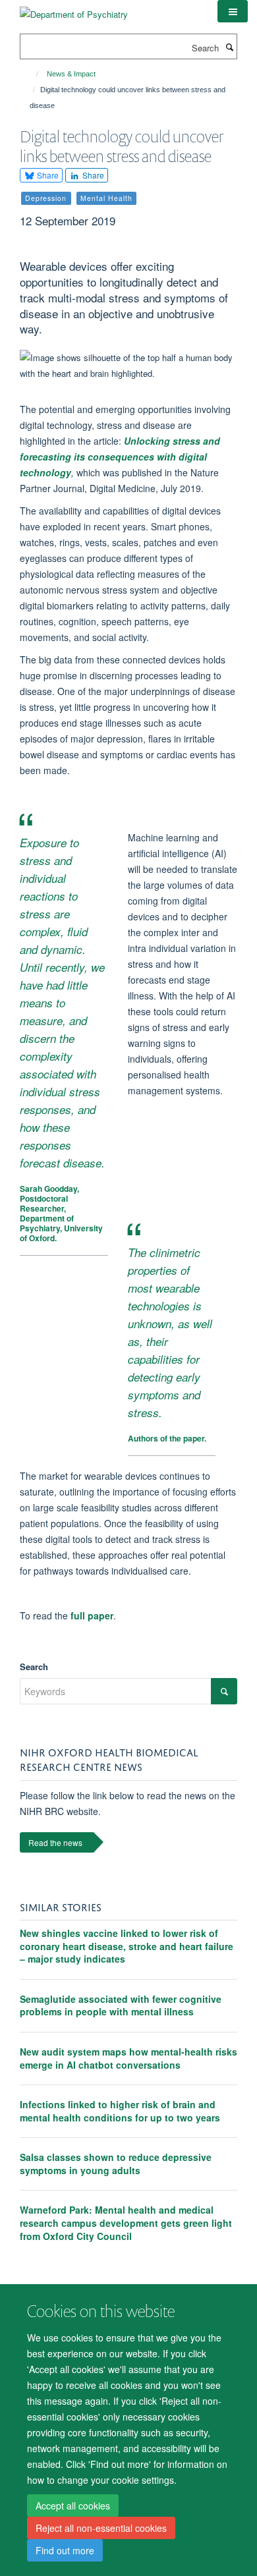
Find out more (65, 2550)
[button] (233, 11)
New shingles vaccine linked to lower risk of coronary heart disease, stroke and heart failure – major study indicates (127, 1946)
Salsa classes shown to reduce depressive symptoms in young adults (116, 2164)
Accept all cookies (73, 2506)
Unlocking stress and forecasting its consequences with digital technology (120, 457)
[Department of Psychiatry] (74, 10)
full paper (92, 1615)
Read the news (55, 1842)
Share (47, 175)
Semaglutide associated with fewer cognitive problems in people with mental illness (121, 2005)
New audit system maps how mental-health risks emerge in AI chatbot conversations (128, 2058)
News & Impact (71, 74)
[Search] (229, 47)
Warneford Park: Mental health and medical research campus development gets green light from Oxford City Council (126, 2223)
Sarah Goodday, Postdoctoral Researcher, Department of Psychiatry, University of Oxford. (61, 1213)
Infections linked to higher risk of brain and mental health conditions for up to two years (120, 2111)
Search (34, 1666)
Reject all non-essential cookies (101, 2528)
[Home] (31, 74)
